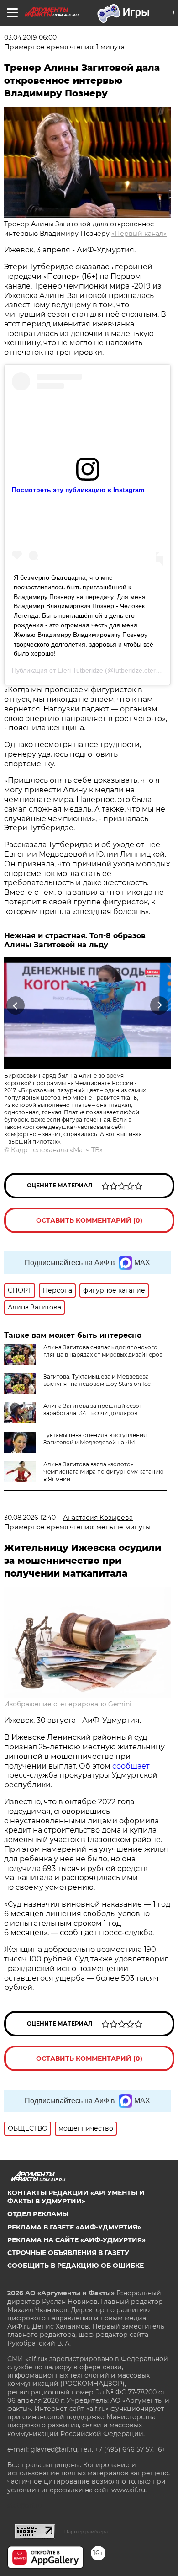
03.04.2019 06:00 (30, 37)
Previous (14, 1006)
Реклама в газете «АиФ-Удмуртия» (74, 2227)
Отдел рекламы (38, 2214)
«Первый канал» (139, 234)
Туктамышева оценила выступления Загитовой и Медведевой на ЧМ (95, 1439)
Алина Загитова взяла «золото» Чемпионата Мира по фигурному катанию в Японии (103, 1472)
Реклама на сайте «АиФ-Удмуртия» (76, 2240)
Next (160, 1006)
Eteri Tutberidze (80, 670)
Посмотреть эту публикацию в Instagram (78, 490)
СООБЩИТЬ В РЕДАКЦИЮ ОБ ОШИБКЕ (76, 2266)
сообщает (131, 1766)
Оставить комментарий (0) (89, 1220)
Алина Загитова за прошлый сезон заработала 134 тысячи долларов (93, 1409)
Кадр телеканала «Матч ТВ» (57, 1150)
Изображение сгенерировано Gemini (68, 1704)
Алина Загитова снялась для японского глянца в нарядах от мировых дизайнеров (103, 1351)
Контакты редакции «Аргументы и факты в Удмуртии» (76, 2197)
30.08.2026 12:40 (30, 1518)
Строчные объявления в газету (68, 2253)
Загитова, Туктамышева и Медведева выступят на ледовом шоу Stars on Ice (97, 1380)
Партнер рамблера (86, 2532)
